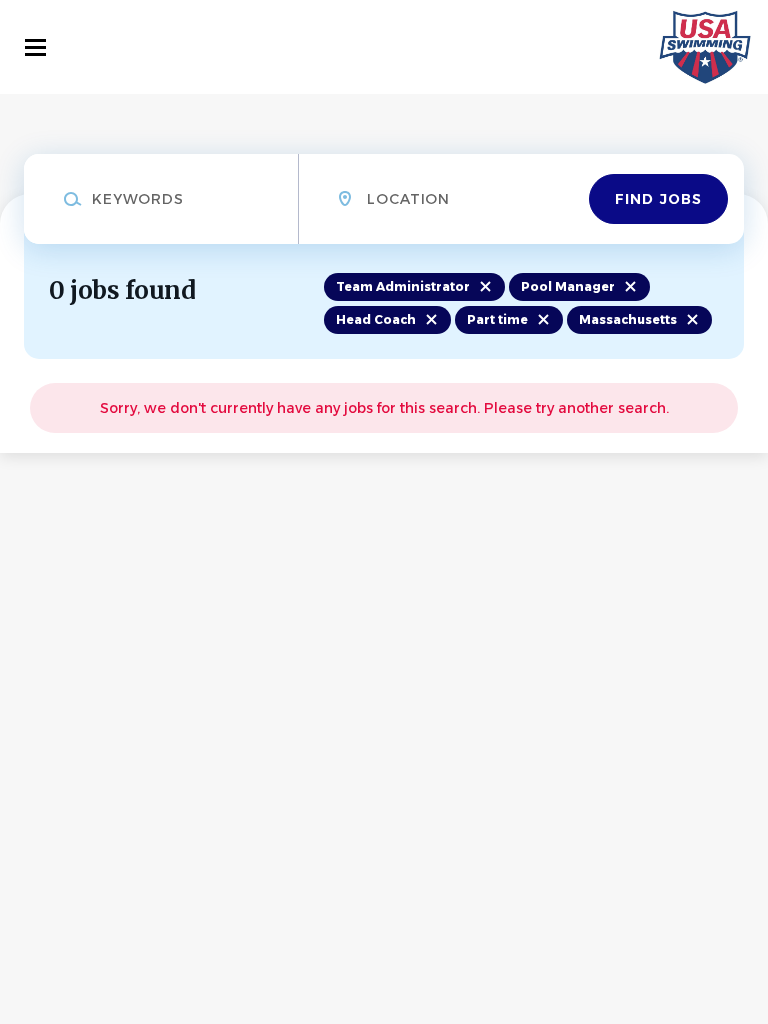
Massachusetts (628, 319)
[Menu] (35, 47)
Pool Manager (568, 286)
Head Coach (376, 319)
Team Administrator (403, 286)
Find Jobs (658, 199)
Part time (497, 319)
